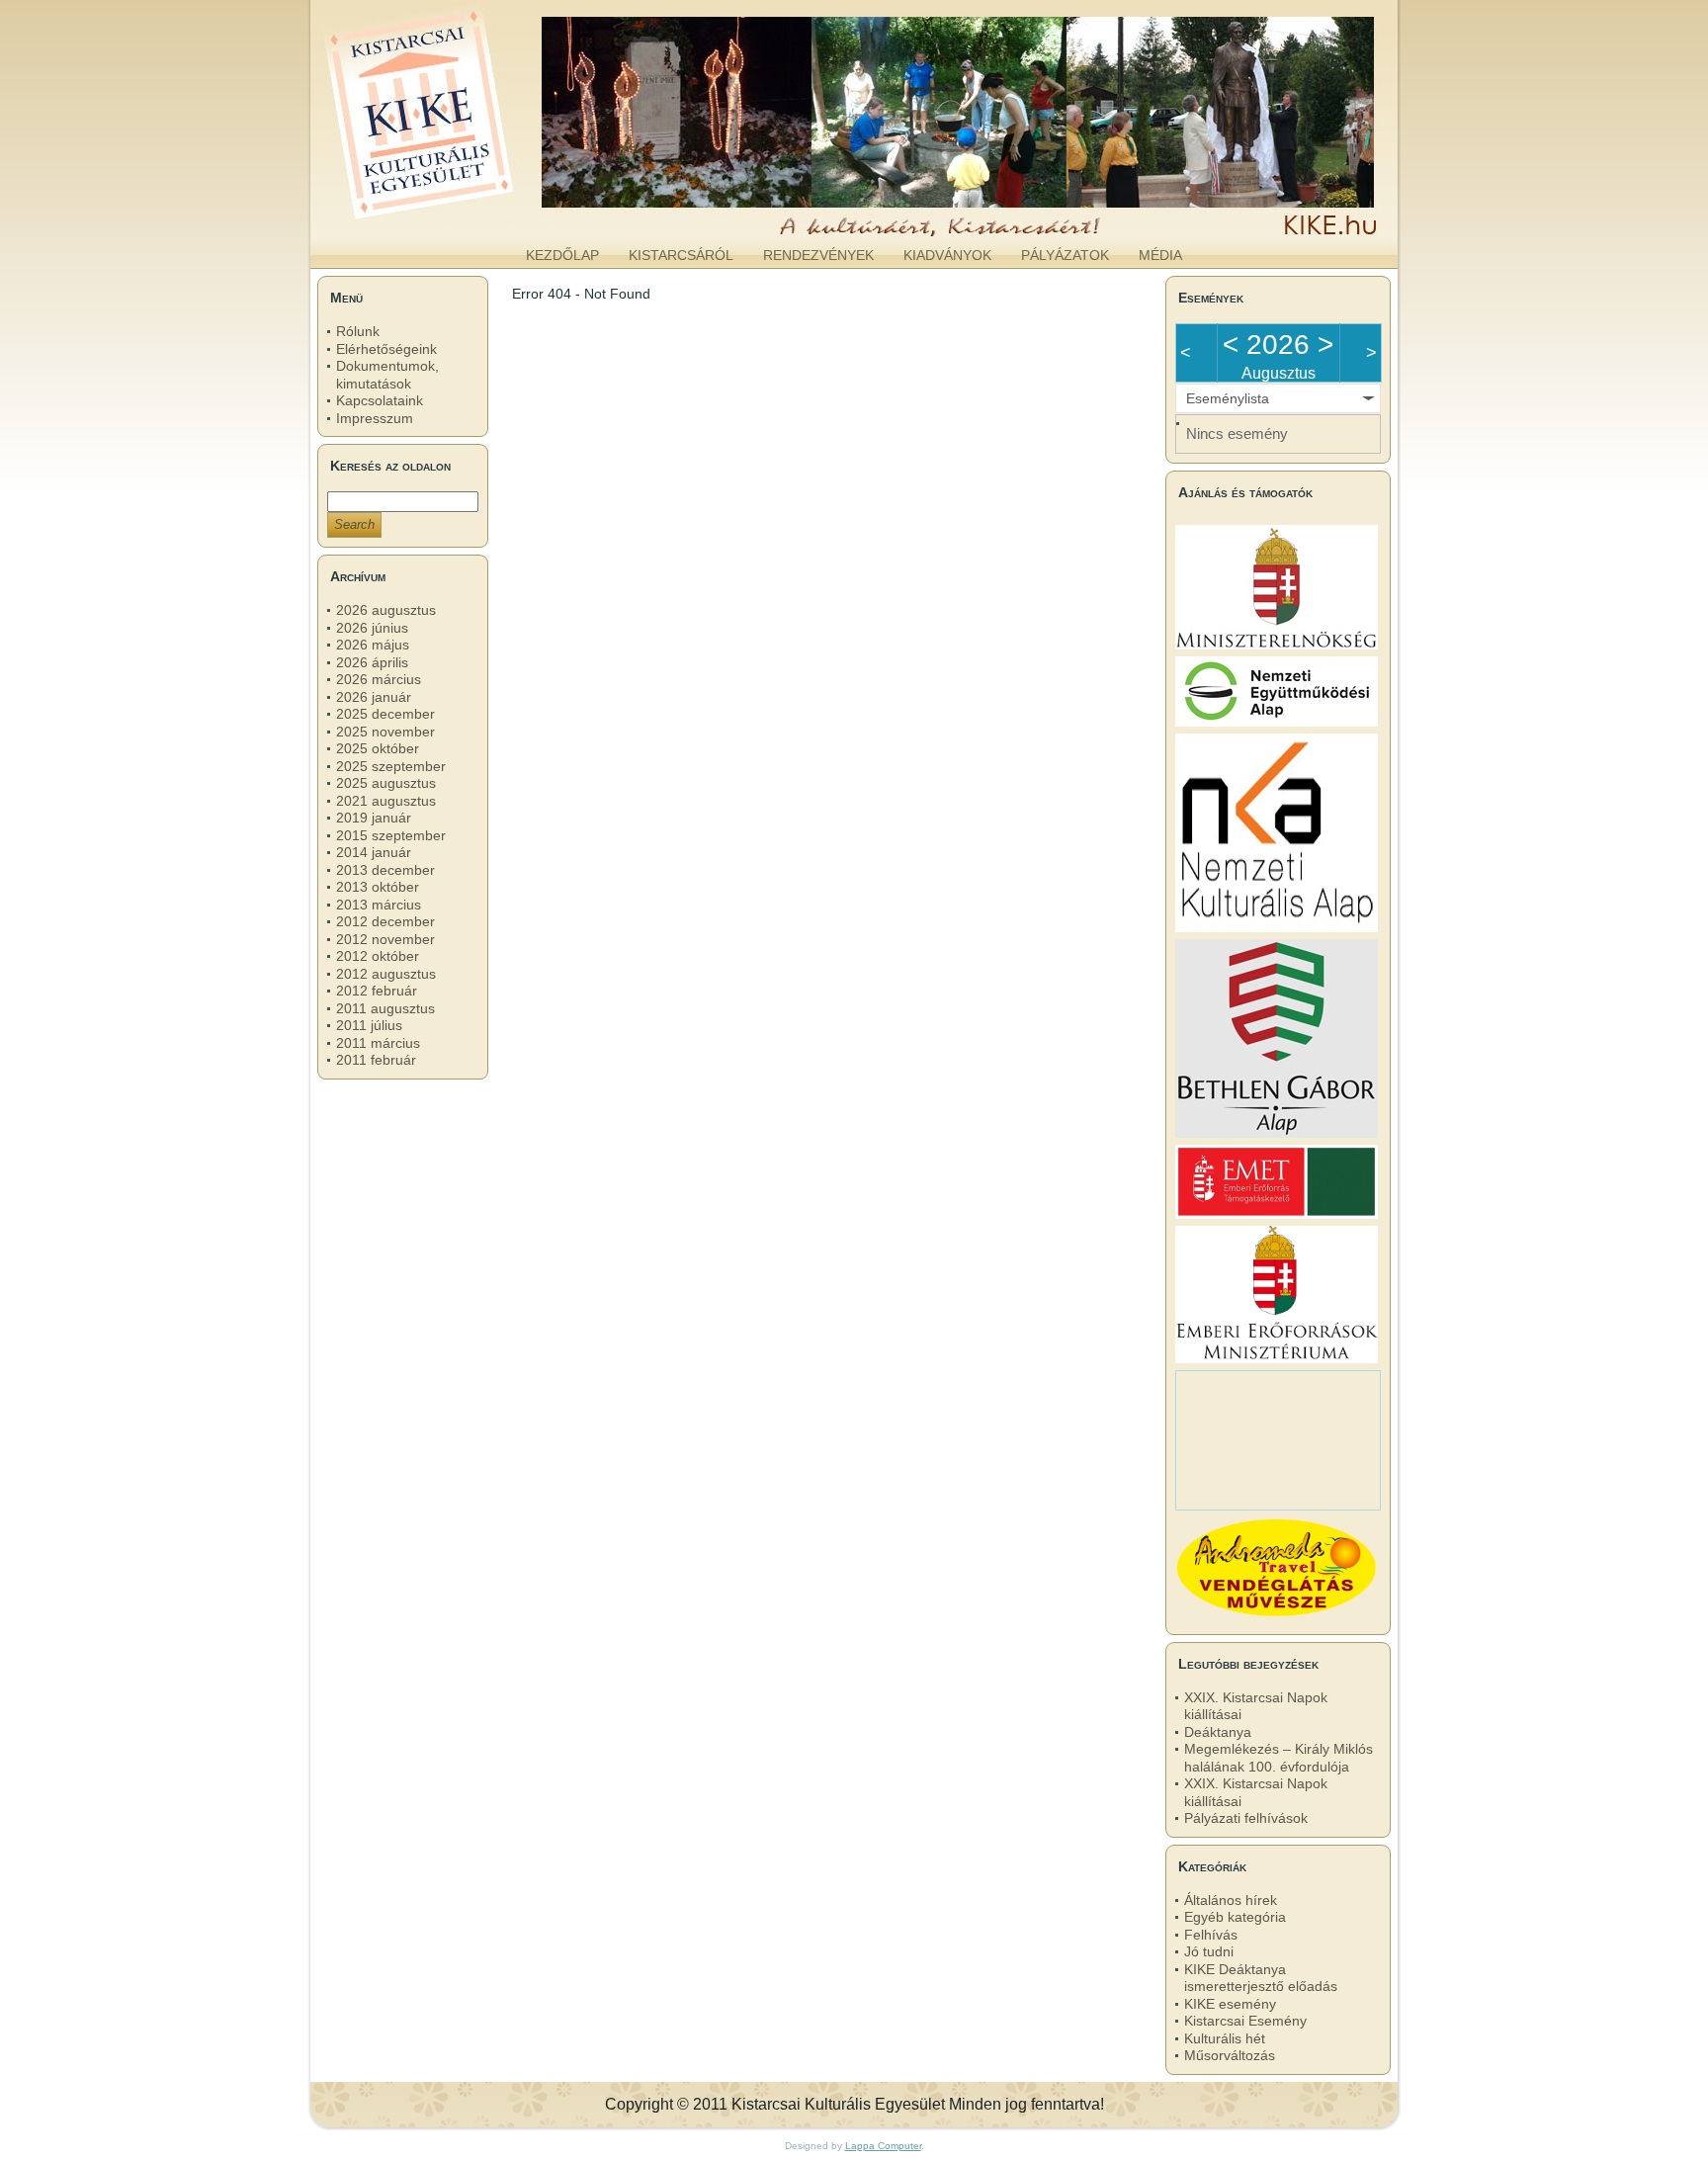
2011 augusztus (385, 1008)
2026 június (372, 628)
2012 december (385, 921)
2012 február (377, 991)
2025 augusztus (386, 783)
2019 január (374, 818)
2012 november (385, 939)
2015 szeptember (391, 835)
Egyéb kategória (1235, 1917)
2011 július (369, 1025)
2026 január (374, 697)
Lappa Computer (883, 2146)
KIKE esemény (1230, 2004)
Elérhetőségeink (386, 349)
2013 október (378, 887)
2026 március (379, 679)
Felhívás (1211, 1935)
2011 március (378, 1043)
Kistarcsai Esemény (1245, 2021)
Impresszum (375, 418)
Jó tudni (1209, 1951)
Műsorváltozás (1230, 2055)
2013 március (379, 905)
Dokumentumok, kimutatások (387, 375)
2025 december (385, 714)
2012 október (378, 956)
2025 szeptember (391, 766)
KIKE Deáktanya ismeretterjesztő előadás (1261, 1978)
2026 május (373, 645)
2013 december (385, 870)
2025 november (385, 732)
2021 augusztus (386, 801)
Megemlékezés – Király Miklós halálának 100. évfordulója (1279, 1758)
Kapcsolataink (380, 400)
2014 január (374, 852)
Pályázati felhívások (1246, 1818)
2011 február (376, 1060)
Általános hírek (1231, 1900)
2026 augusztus (386, 610)
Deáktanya (1218, 1732)
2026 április (372, 662)
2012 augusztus (386, 974)
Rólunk (358, 331)
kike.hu (472, 216)
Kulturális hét (1225, 2038)
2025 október (378, 748)
